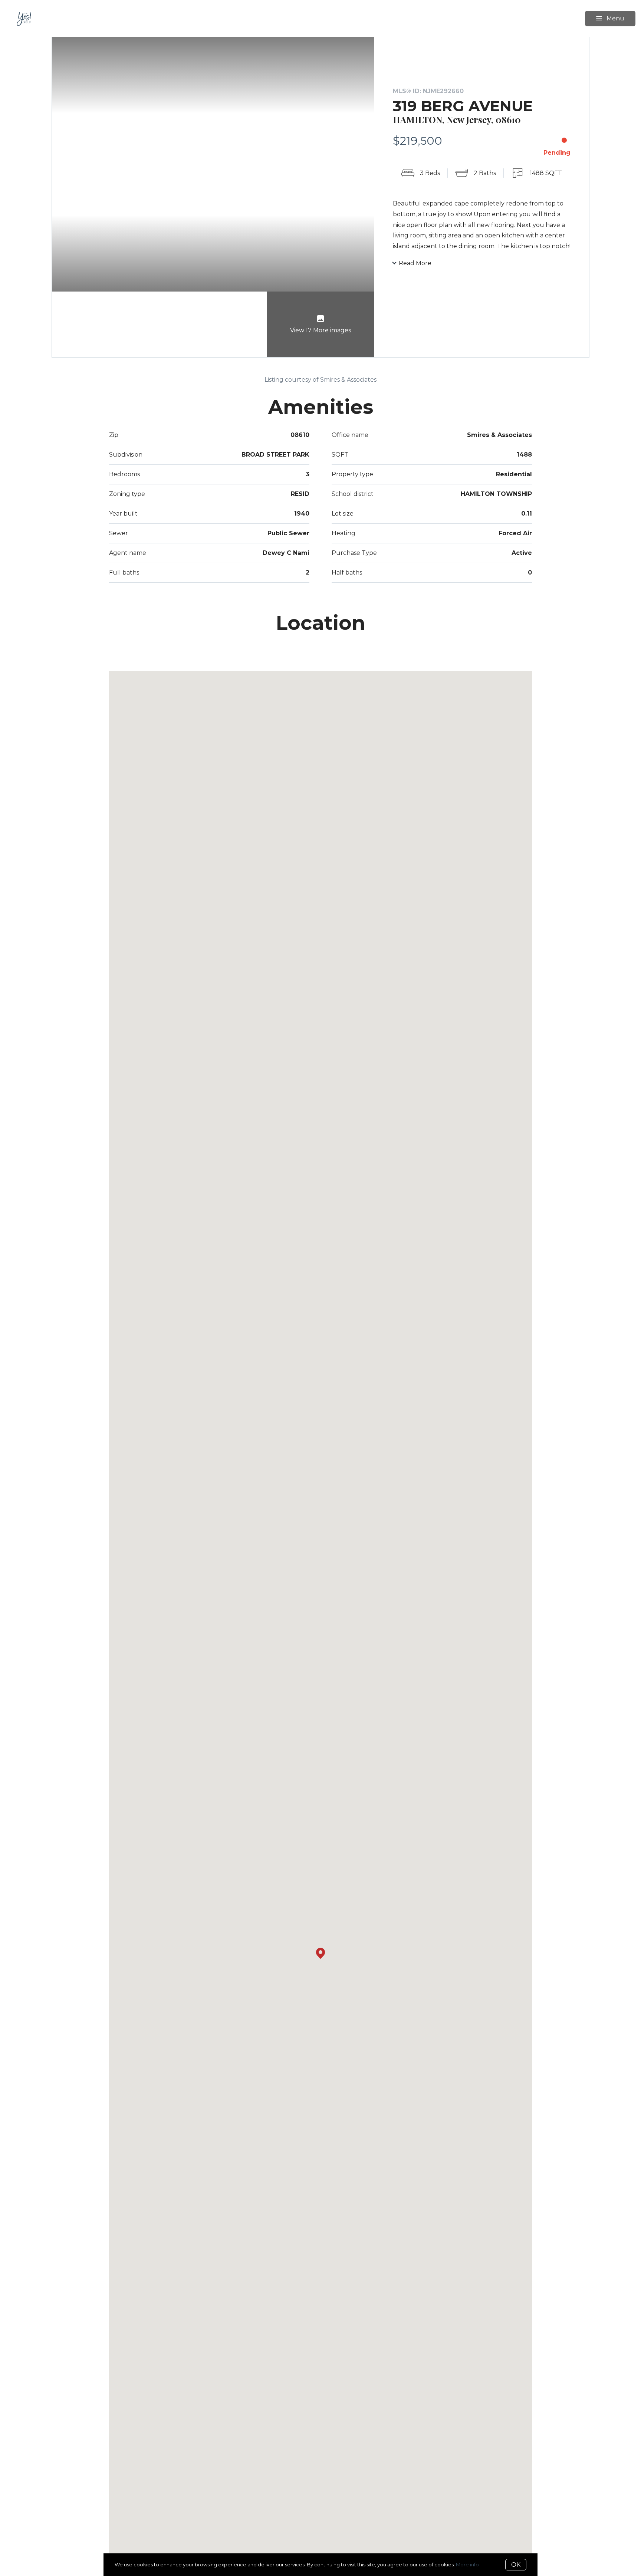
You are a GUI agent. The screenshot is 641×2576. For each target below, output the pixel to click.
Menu (615, 18)
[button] (320, 1953)
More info (467, 2565)
